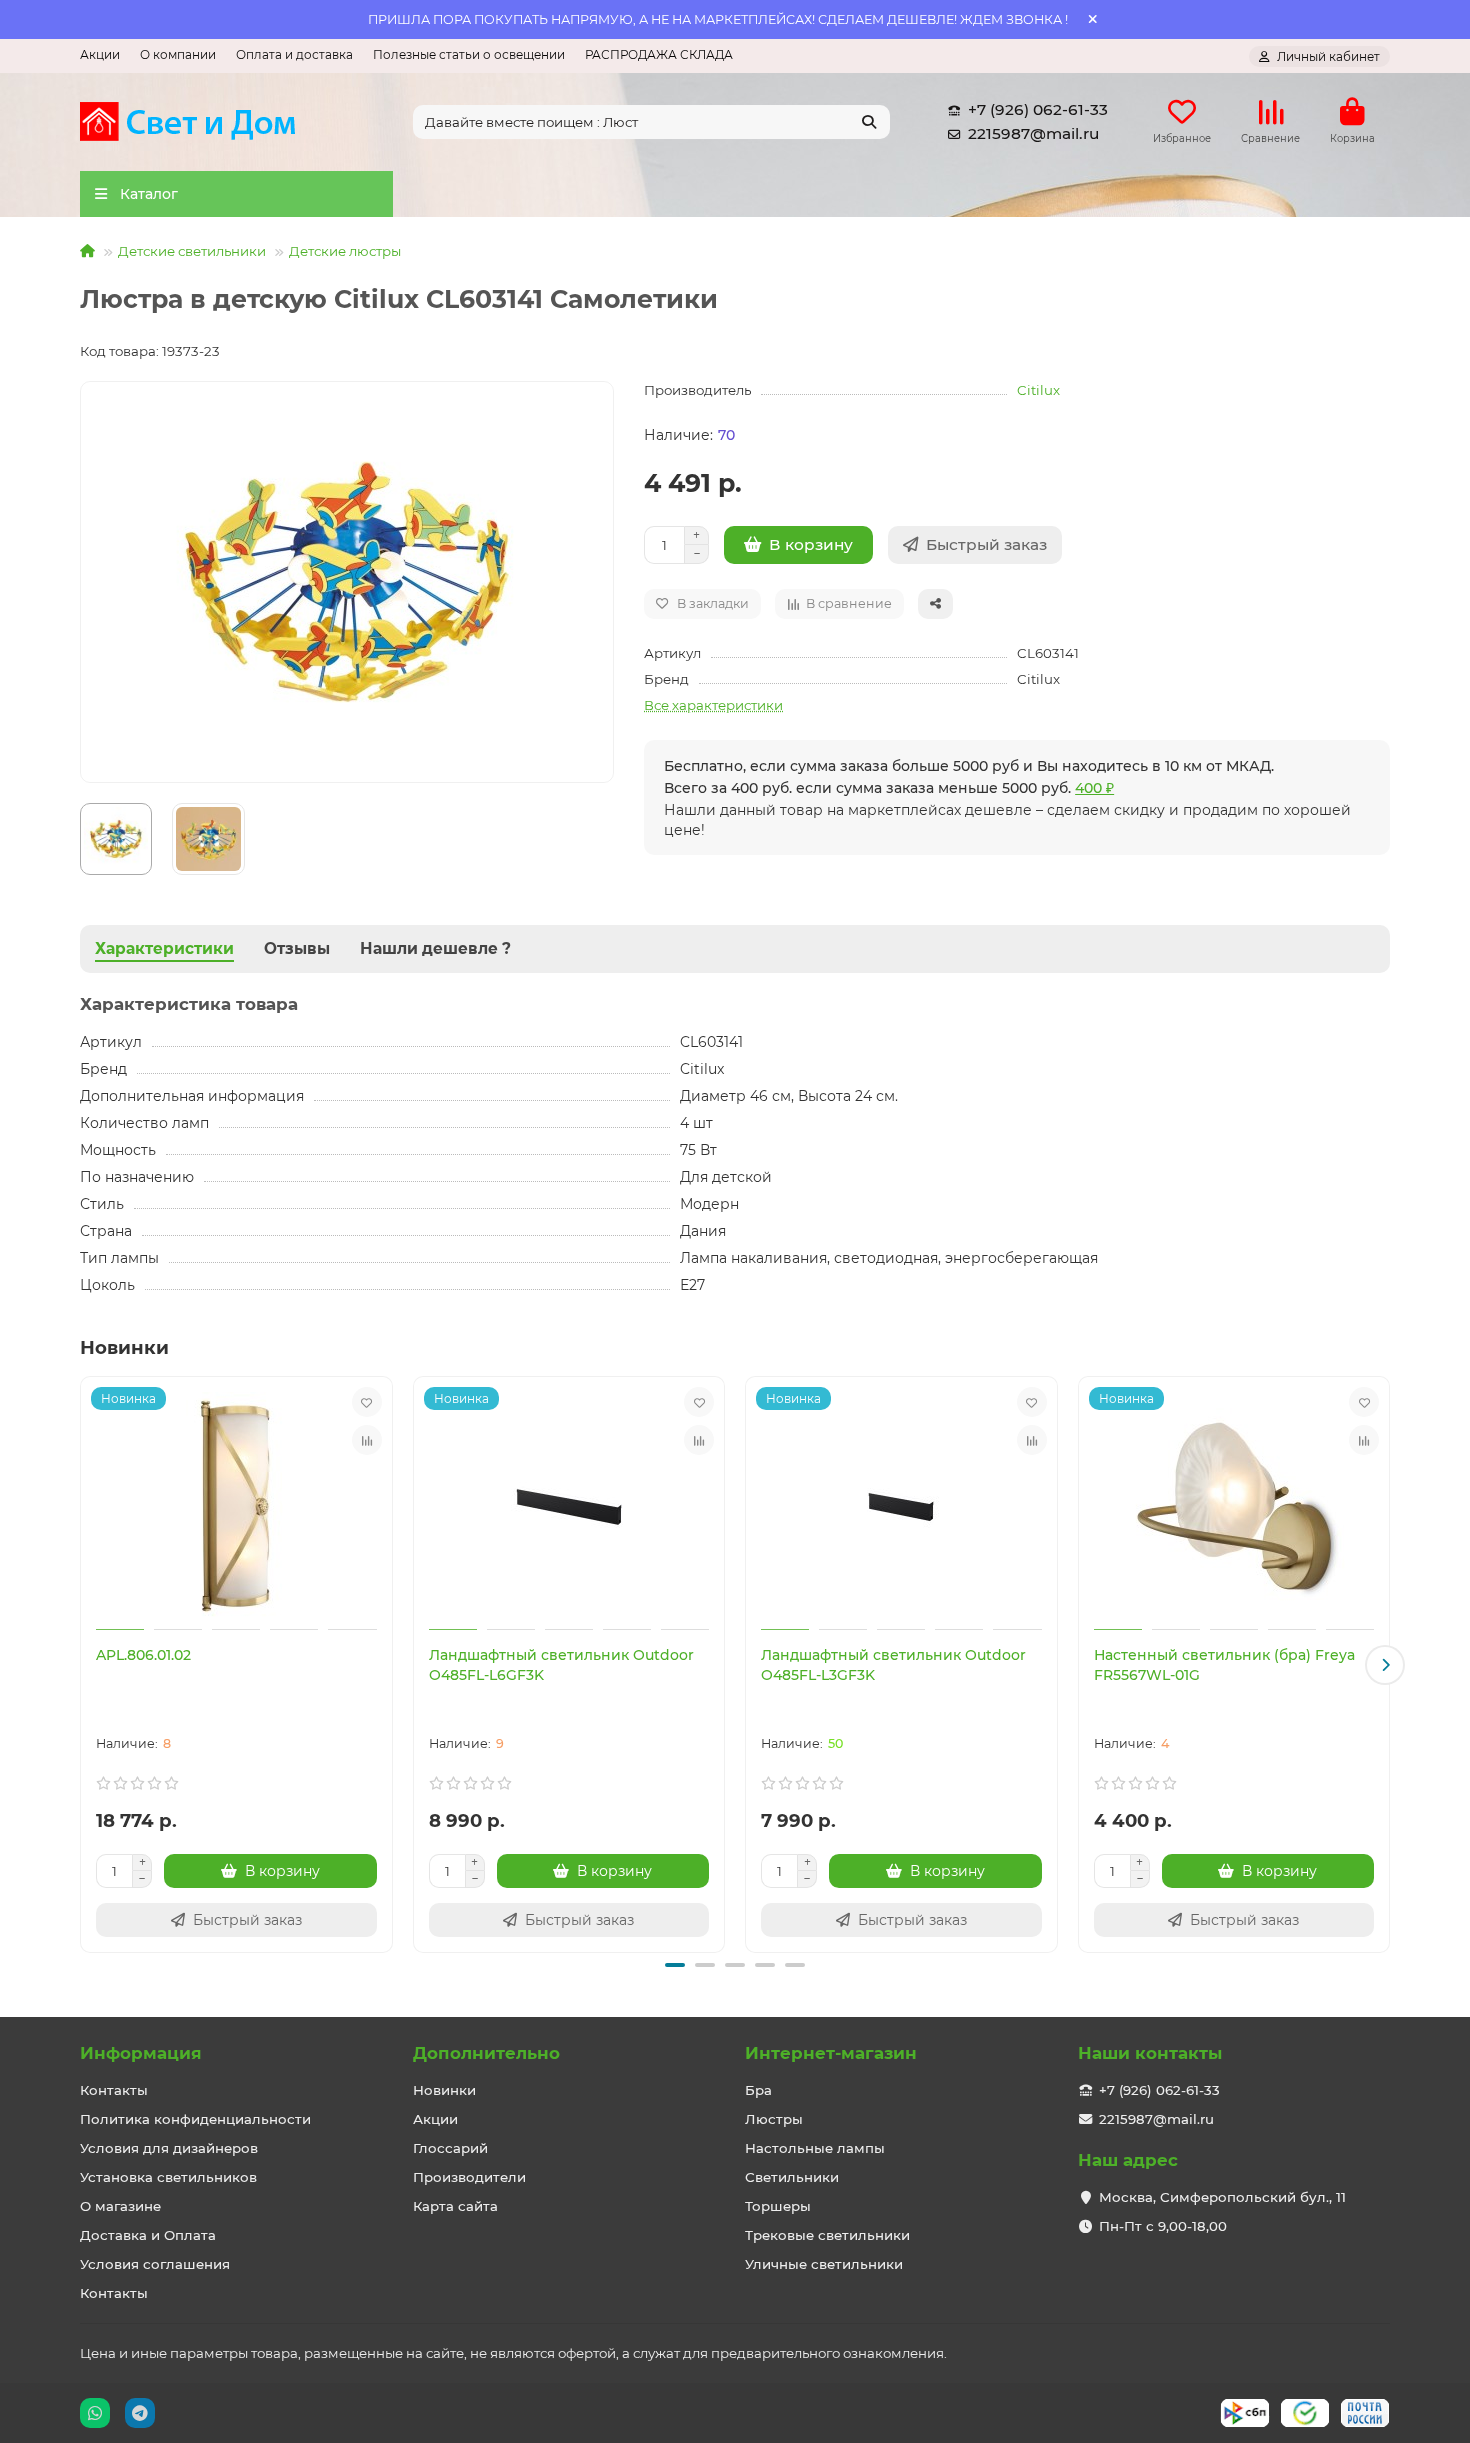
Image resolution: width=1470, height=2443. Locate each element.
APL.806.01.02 (143, 1655)
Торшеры (778, 2206)
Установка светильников (168, 2177)
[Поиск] (869, 122)
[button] (85, 1665)
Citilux (1038, 390)
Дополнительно (486, 2053)
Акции (100, 54)
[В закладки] (367, 1402)
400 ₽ (1094, 788)
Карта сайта (455, 2206)
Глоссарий (450, 2148)
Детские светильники (192, 251)
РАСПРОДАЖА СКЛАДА (659, 54)
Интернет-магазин (831, 2053)
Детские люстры (345, 251)
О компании (178, 54)
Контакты (114, 2090)
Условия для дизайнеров (169, 2148)
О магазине (120, 2206)
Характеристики (164, 948)
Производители (469, 2177)
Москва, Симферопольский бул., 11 (1222, 2197)
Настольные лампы (815, 2148)
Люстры (774, 2119)
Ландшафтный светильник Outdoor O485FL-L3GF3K (893, 1665)
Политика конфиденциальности (195, 2119)
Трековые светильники (827, 2235)
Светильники (792, 2177)
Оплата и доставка (294, 54)
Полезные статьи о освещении (469, 54)
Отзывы (297, 948)
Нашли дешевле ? (435, 948)
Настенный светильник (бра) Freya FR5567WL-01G (1224, 1665)
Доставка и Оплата (148, 2235)
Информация (141, 2053)
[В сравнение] (367, 1440)
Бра (758, 2090)
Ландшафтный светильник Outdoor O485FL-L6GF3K (561, 1665)
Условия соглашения (155, 2264)
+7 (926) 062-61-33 (1038, 109)
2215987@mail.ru (1033, 133)
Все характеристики (713, 705)
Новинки (444, 2090)
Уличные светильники (824, 2264)
